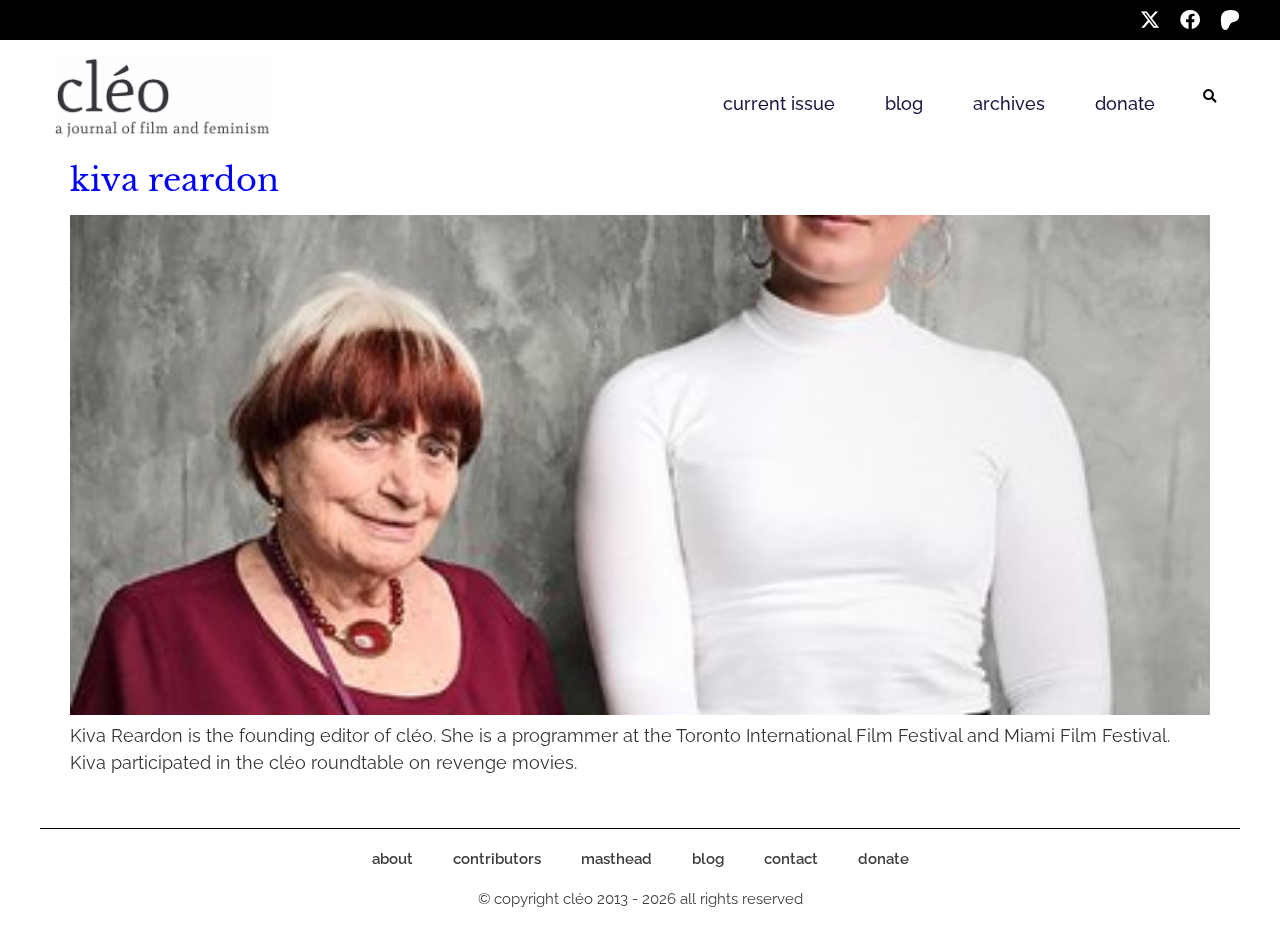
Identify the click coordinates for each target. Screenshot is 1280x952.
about (392, 859)
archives (1009, 103)
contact (791, 859)
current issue (779, 103)
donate (1125, 103)
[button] (1210, 97)
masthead (616, 859)
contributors (497, 859)
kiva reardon (174, 180)
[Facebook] (1190, 20)
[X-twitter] (1150, 20)
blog (904, 103)
